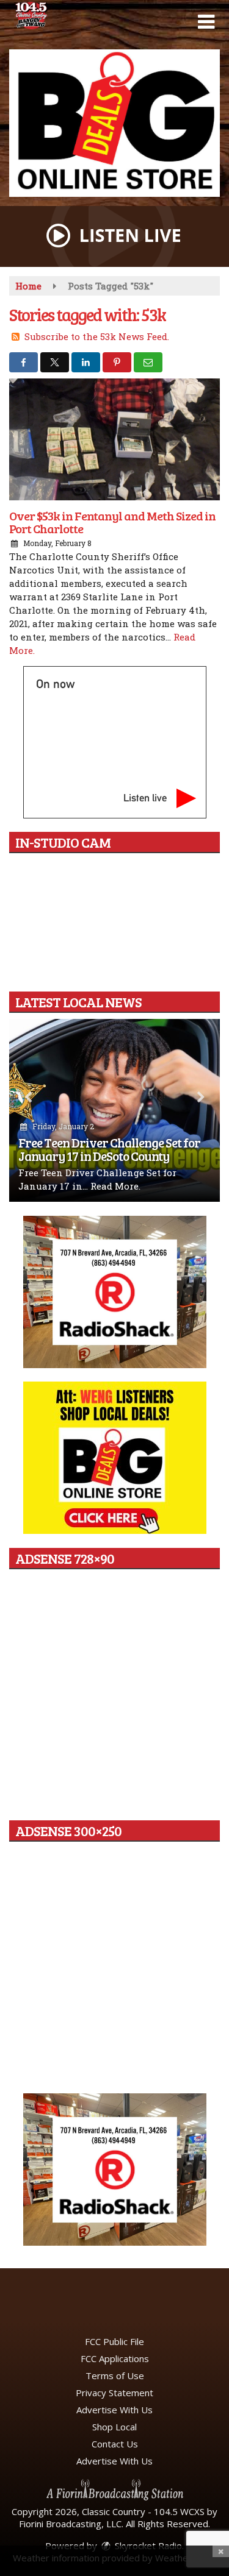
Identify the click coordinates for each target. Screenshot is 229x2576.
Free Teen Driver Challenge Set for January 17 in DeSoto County (109, 1149)
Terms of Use (115, 2376)
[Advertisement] (114, 123)
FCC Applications (115, 2358)
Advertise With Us (114, 2410)
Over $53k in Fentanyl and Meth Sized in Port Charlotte (112, 522)
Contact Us (115, 2444)
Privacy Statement (114, 2393)
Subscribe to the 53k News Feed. (97, 336)
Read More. (115, 1186)
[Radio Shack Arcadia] (115, 2170)
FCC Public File (114, 2341)
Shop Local (114, 2427)
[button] (206, 22)
